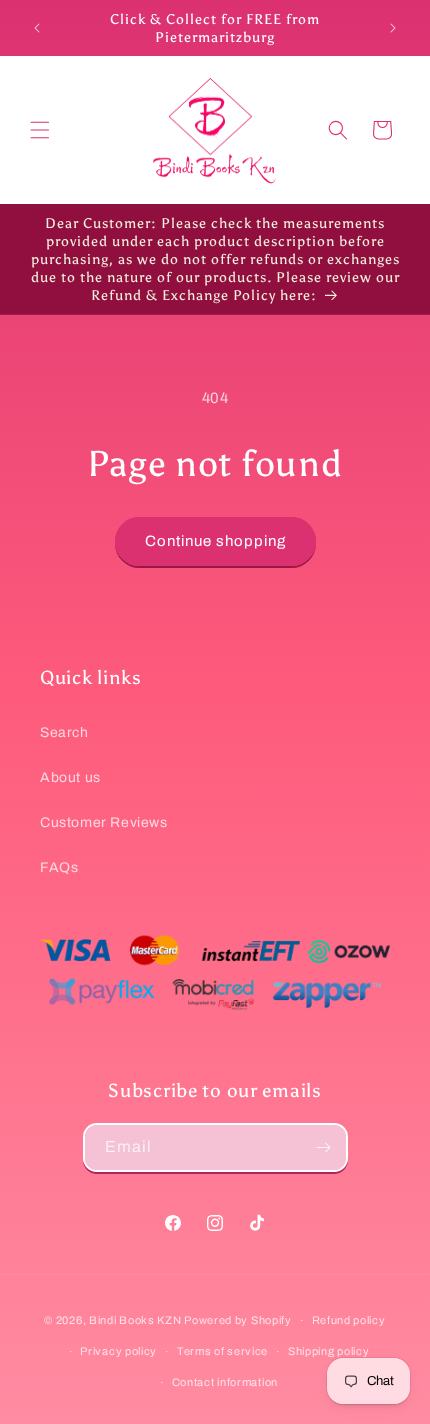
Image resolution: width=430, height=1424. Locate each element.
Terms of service (222, 1351)
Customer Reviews (104, 822)
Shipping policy (329, 1351)
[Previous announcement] (37, 28)
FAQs (59, 867)
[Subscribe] (324, 1147)
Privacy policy (118, 1351)
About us (70, 777)
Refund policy (349, 1320)
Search (64, 732)
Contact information (225, 1382)
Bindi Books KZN (135, 1320)
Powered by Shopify (238, 1320)
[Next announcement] (393, 28)
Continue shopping (215, 541)
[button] (40, 130)
